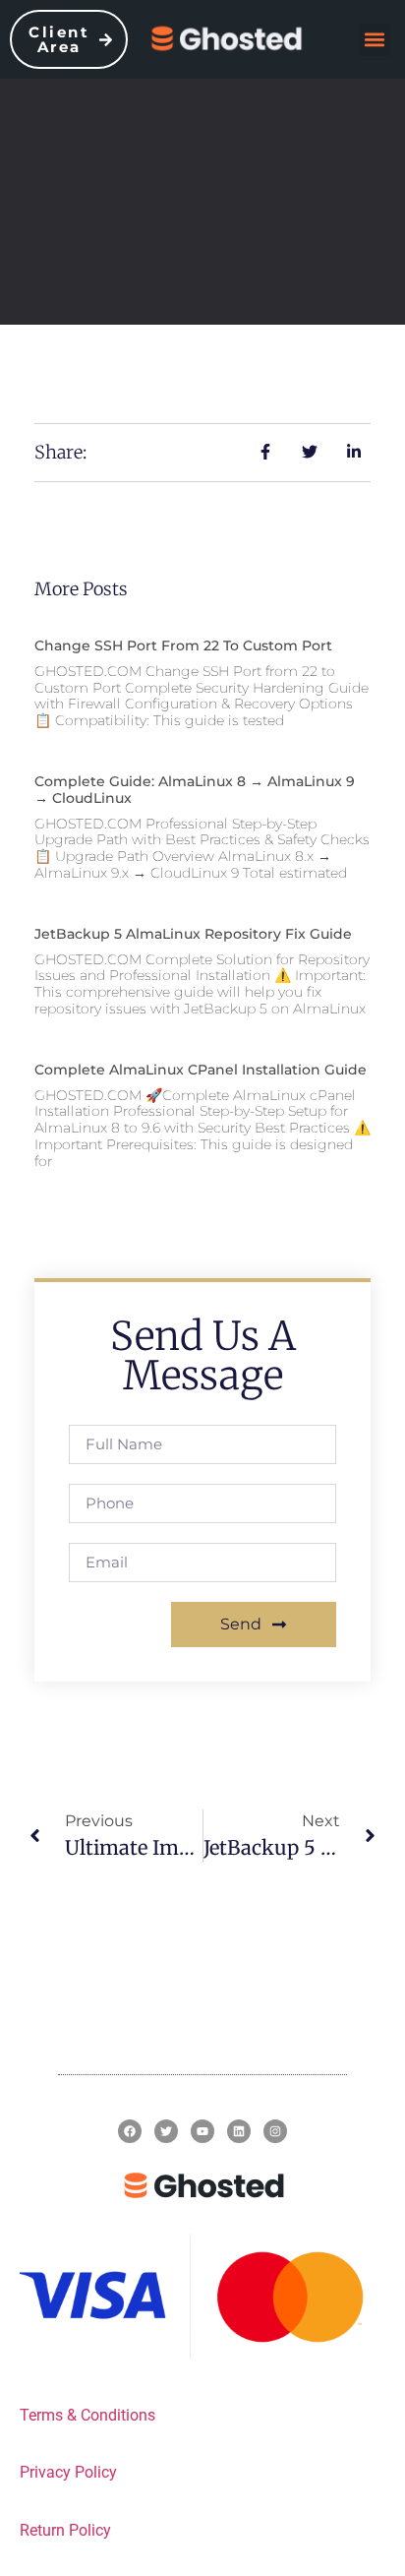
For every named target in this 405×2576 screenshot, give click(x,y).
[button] (375, 40)
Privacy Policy (68, 2472)
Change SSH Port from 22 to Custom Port (183, 645)
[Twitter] (166, 2131)
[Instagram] (275, 2131)
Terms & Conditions (87, 2415)
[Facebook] (130, 2131)
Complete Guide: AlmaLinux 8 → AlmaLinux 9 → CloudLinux (195, 790)
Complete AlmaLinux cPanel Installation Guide (201, 1070)
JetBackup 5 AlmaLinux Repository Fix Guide (193, 934)
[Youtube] (202, 2131)
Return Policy (65, 2530)
